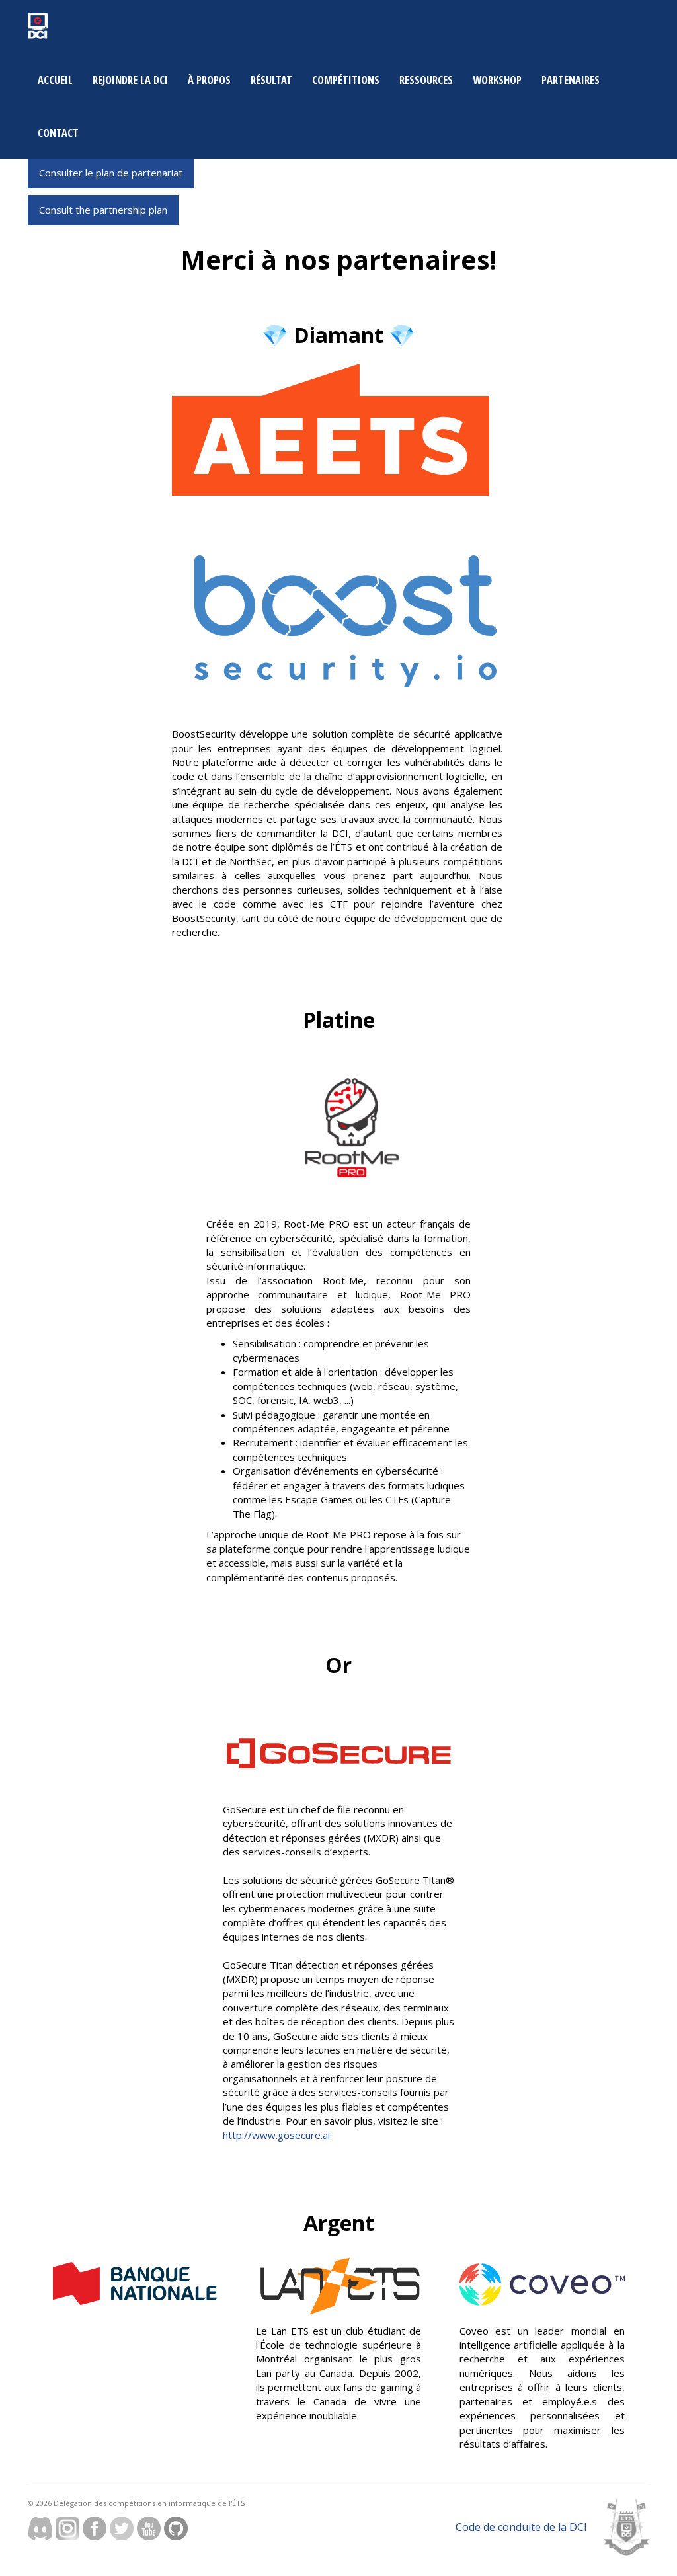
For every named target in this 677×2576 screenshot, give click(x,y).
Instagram (67, 2528)
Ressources (426, 80)
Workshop (497, 80)
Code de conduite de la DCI (521, 2527)
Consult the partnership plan (103, 210)
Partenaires (571, 80)
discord (40, 2528)
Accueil (55, 80)
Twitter (122, 2528)
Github (176, 2528)
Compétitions (346, 80)
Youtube (149, 2528)
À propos (209, 80)
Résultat (271, 80)
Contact (58, 133)
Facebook (95, 2528)
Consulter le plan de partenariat (111, 173)
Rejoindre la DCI (130, 80)
